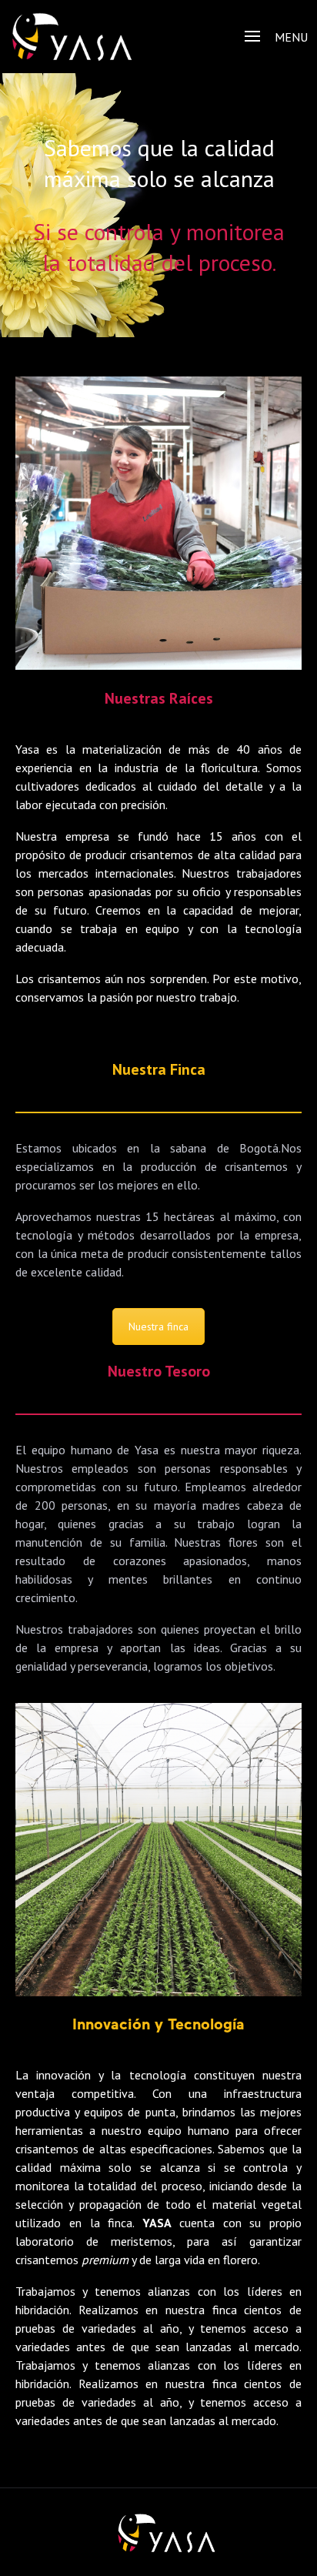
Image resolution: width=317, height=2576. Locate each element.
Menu (291, 37)
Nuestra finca (158, 1326)
